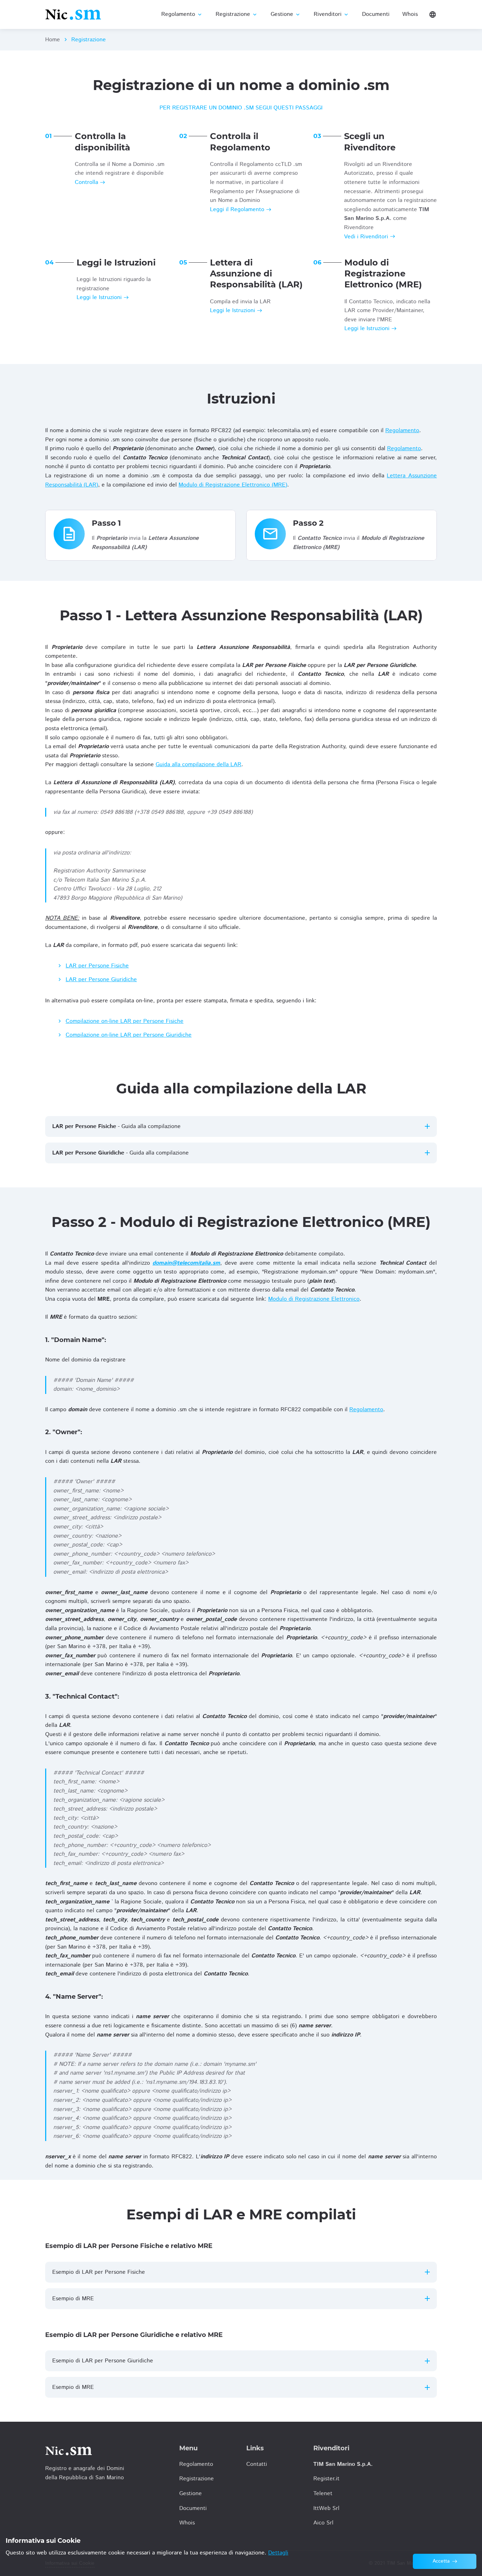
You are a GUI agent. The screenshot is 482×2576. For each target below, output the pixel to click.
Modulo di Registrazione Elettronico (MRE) (233, 485)
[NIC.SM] (73, 14)
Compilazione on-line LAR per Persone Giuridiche (129, 1035)
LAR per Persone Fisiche (97, 966)
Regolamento (402, 431)
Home (53, 40)
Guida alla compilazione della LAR (198, 765)
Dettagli (278, 2553)
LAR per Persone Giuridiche (101, 980)
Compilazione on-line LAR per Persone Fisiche (125, 1021)
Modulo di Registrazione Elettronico (314, 1299)
